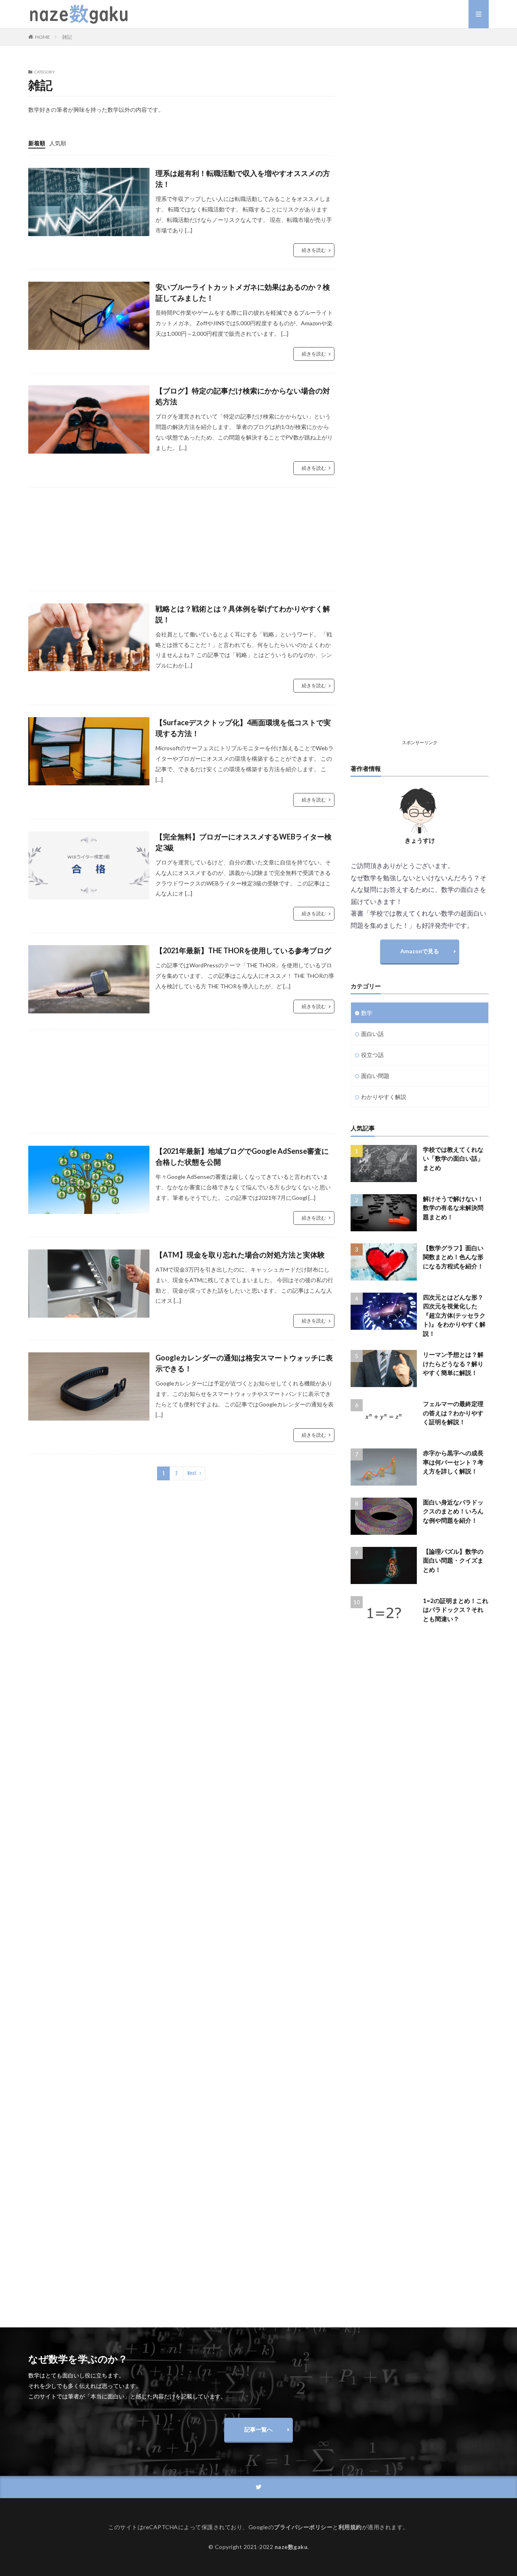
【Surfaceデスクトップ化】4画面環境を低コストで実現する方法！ (243, 728)
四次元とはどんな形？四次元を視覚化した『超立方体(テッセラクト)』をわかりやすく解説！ (454, 1315)
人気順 (58, 143)
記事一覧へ (258, 2429)
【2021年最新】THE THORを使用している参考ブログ (243, 950)
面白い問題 (375, 1076)
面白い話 (372, 1034)
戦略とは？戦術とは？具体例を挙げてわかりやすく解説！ (243, 614)
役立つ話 (372, 1055)
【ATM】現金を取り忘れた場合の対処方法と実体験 (240, 1255)
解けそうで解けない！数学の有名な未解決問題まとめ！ (453, 1208)
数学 (367, 1013)
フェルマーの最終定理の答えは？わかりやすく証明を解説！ (453, 1413)
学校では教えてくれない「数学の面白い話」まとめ (453, 1158)
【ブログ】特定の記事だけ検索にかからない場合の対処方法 (243, 396)
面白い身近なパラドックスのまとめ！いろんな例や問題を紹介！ (453, 1511)
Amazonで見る (420, 951)
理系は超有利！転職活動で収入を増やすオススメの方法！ (243, 179)
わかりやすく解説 (384, 1097)
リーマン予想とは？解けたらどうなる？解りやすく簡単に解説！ (453, 1363)
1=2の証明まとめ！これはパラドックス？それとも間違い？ (456, 1610)
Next (192, 1473)
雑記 (67, 37)
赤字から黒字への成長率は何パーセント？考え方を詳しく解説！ (453, 1462)
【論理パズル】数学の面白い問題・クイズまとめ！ (453, 1560)
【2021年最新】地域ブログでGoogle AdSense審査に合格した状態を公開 (242, 1156)
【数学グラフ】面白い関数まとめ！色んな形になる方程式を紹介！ (453, 1257)
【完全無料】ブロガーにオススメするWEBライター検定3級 (244, 842)
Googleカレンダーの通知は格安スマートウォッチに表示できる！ (244, 1363)
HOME (43, 37)
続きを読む (314, 250)
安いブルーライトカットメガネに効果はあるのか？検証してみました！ (243, 292)
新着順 (37, 143)
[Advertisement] (181, 539)
